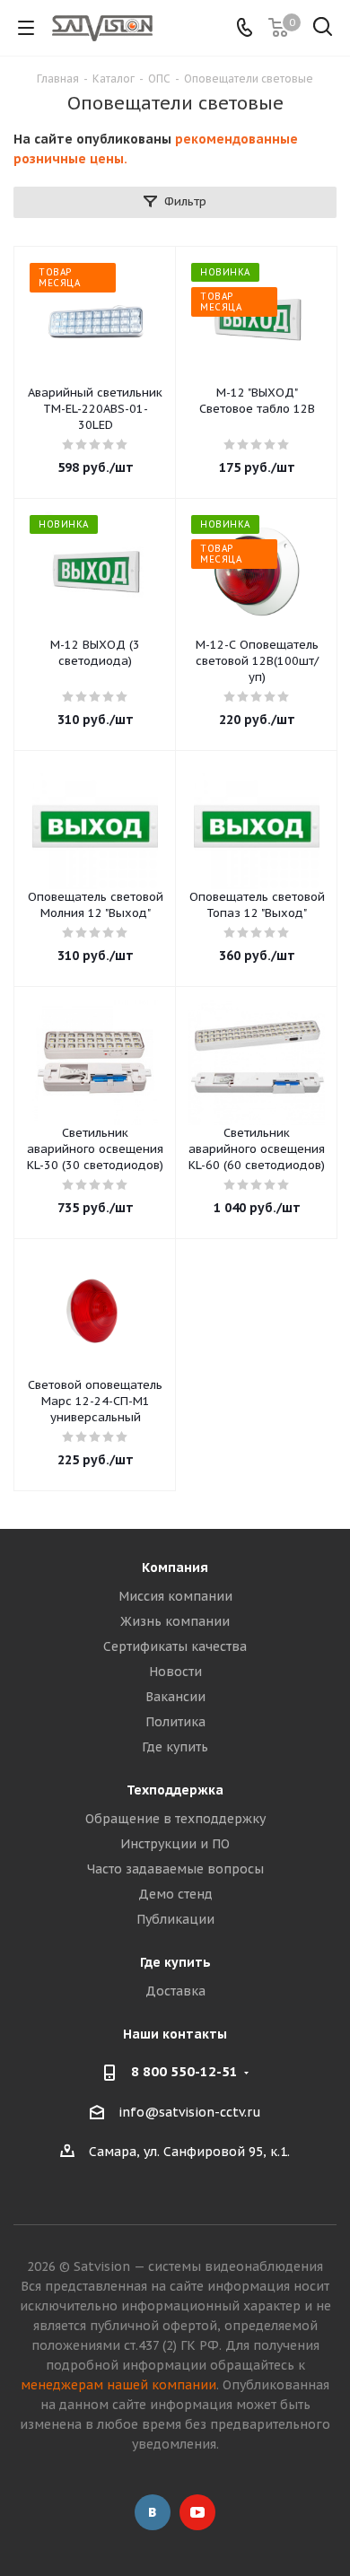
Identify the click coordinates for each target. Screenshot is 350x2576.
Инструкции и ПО (175, 1844)
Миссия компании (175, 1596)
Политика (175, 1722)
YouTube (197, 2512)
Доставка (175, 1991)
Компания (175, 1567)
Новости (175, 1672)
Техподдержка (175, 1790)
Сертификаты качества (175, 1646)
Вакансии (175, 1697)
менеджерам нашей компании (118, 2385)
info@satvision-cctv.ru (190, 2112)
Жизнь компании (175, 1621)
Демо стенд (175, 1894)
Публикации (175, 1919)
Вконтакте (153, 2512)
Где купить (175, 1747)
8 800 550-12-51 (184, 2071)
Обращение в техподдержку (175, 1819)
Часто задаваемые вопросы (175, 1869)
